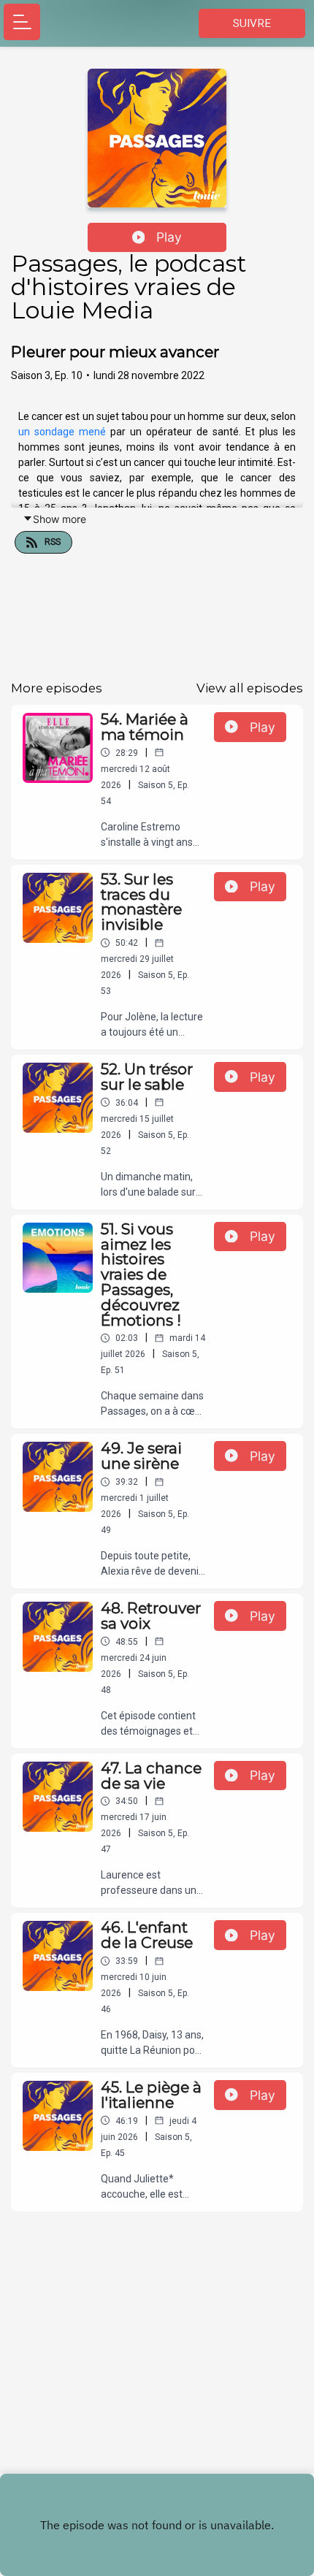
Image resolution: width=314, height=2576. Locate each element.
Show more (60, 519)
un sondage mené (62, 432)
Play (169, 237)
